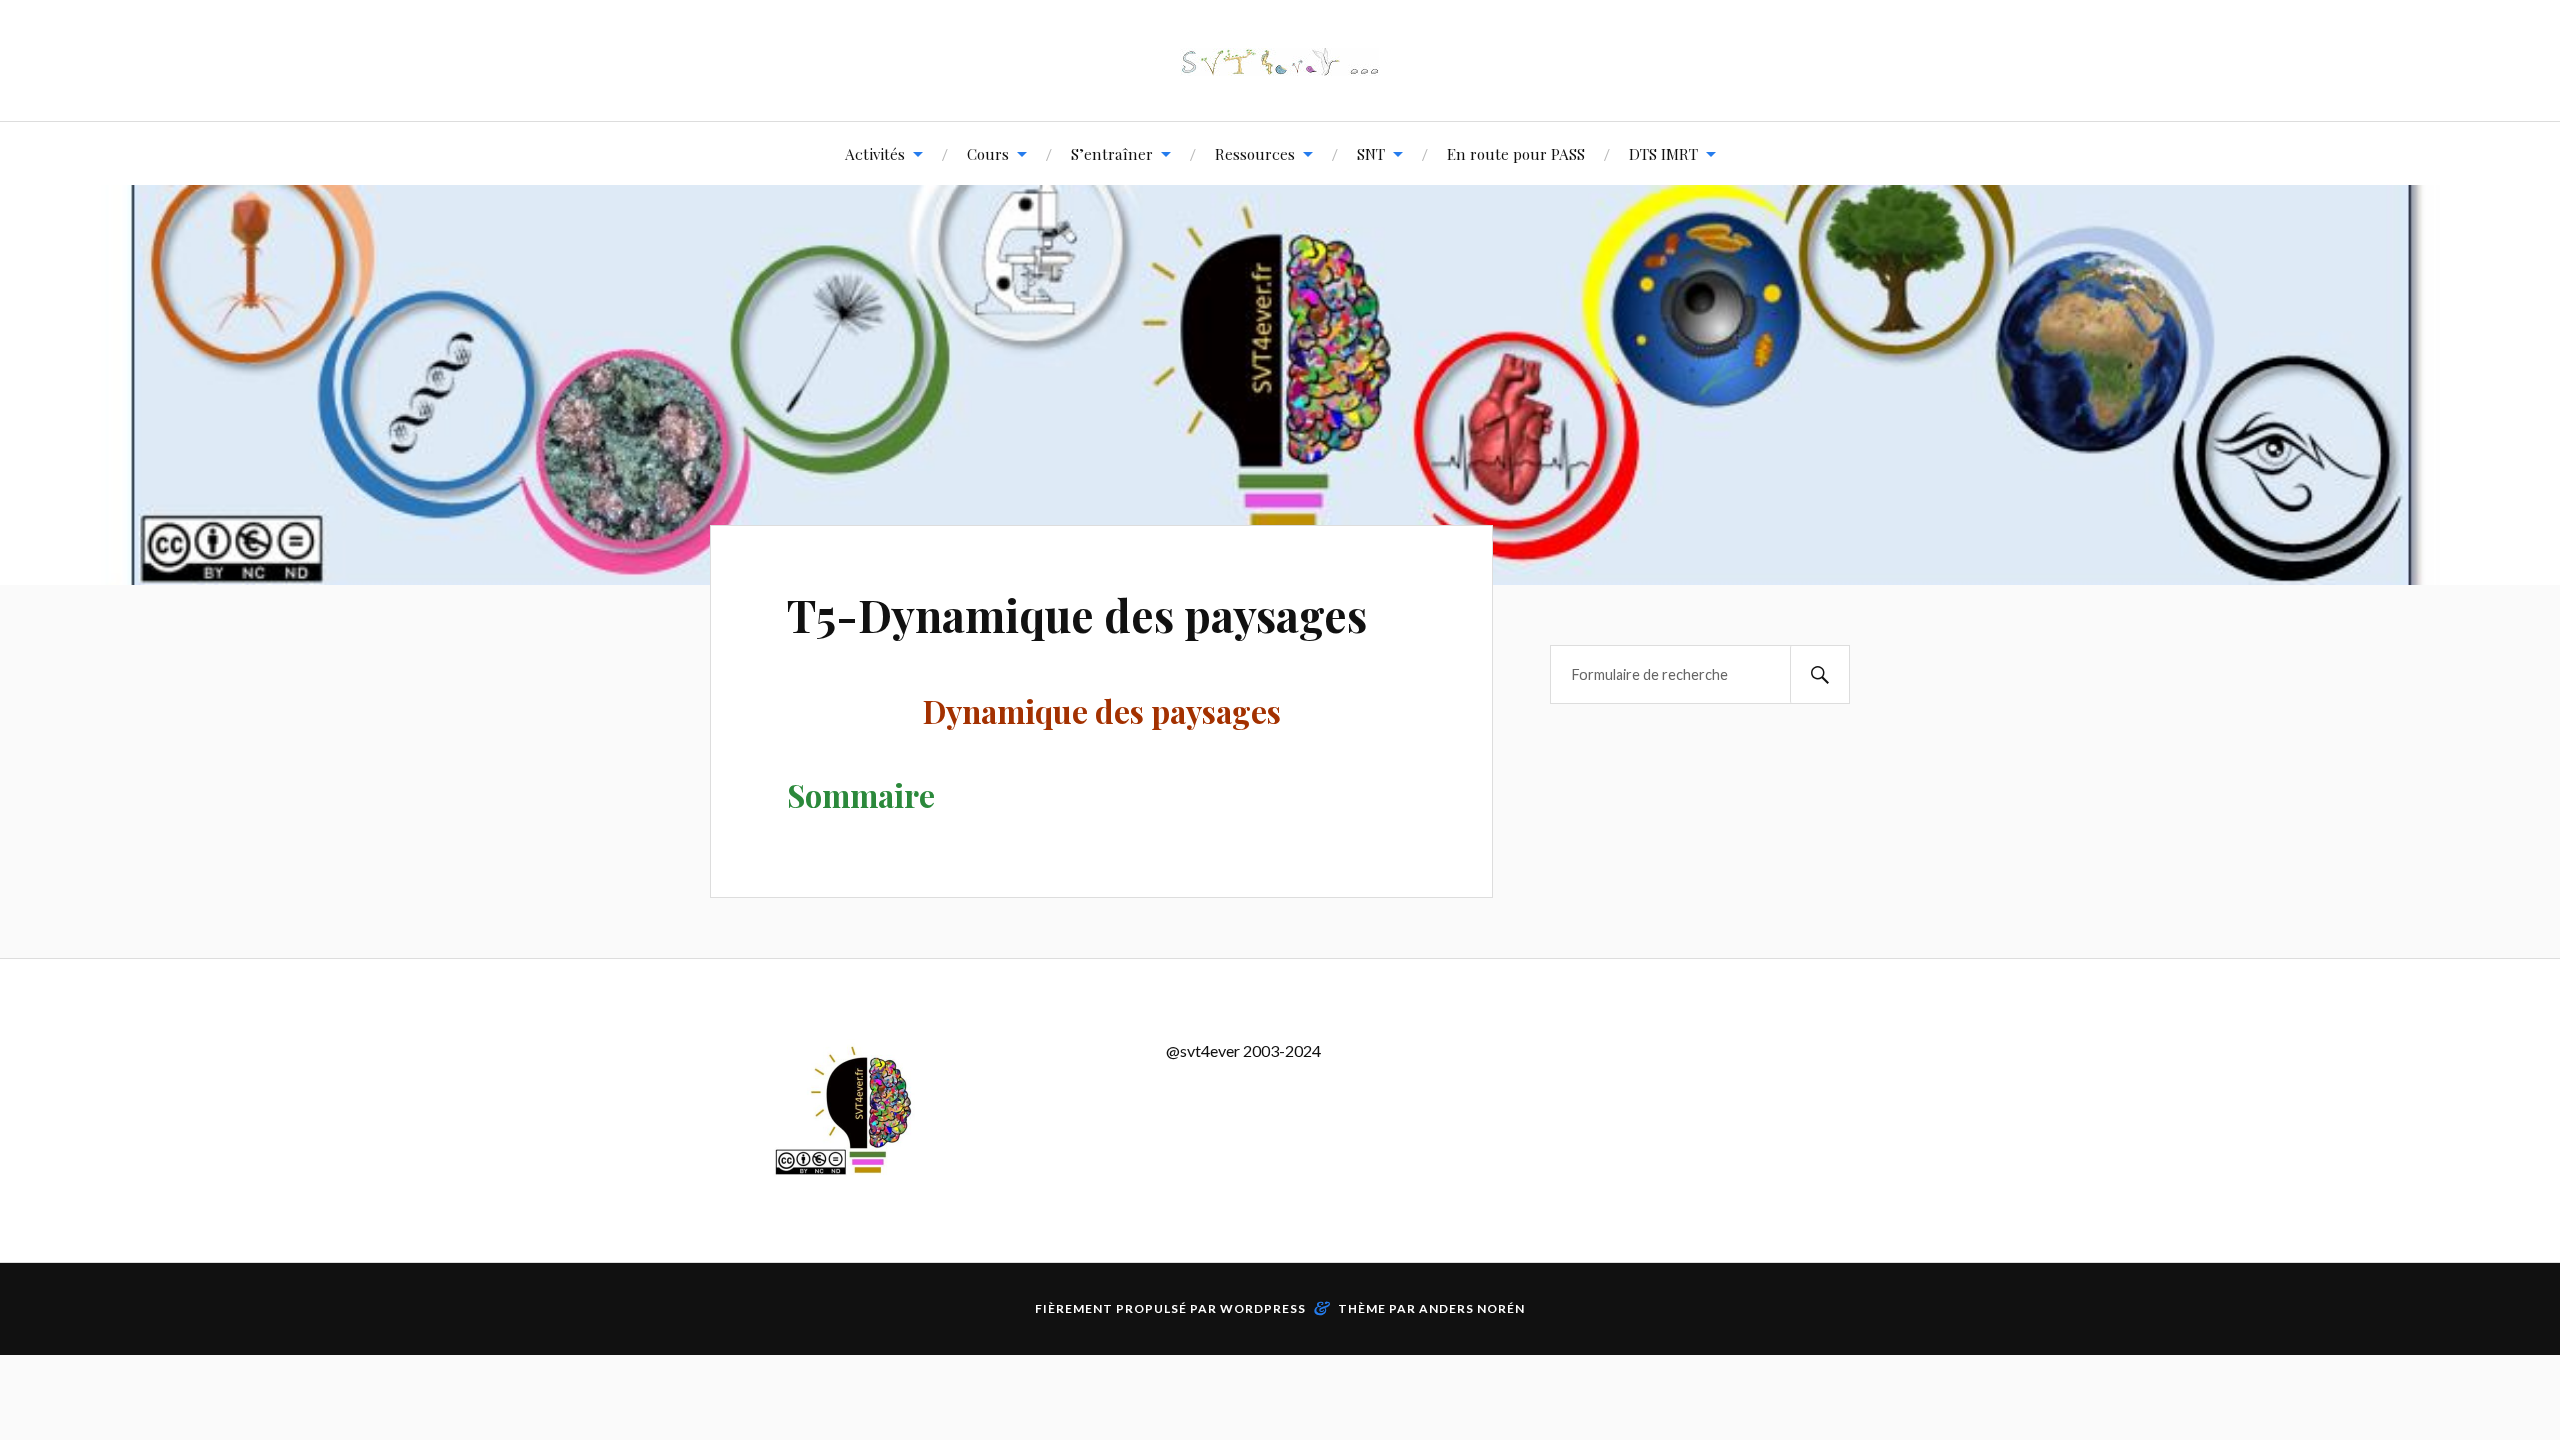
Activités (875, 153)
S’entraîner (1112, 153)
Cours (988, 153)
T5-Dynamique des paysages (1077, 614)
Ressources (1255, 153)
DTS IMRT (1663, 153)
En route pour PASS (1516, 153)
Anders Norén (1472, 1308)
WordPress (1263, 1308)
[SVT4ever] (1280, 60)
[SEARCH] (1820, 674)
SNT (1371, 153)
